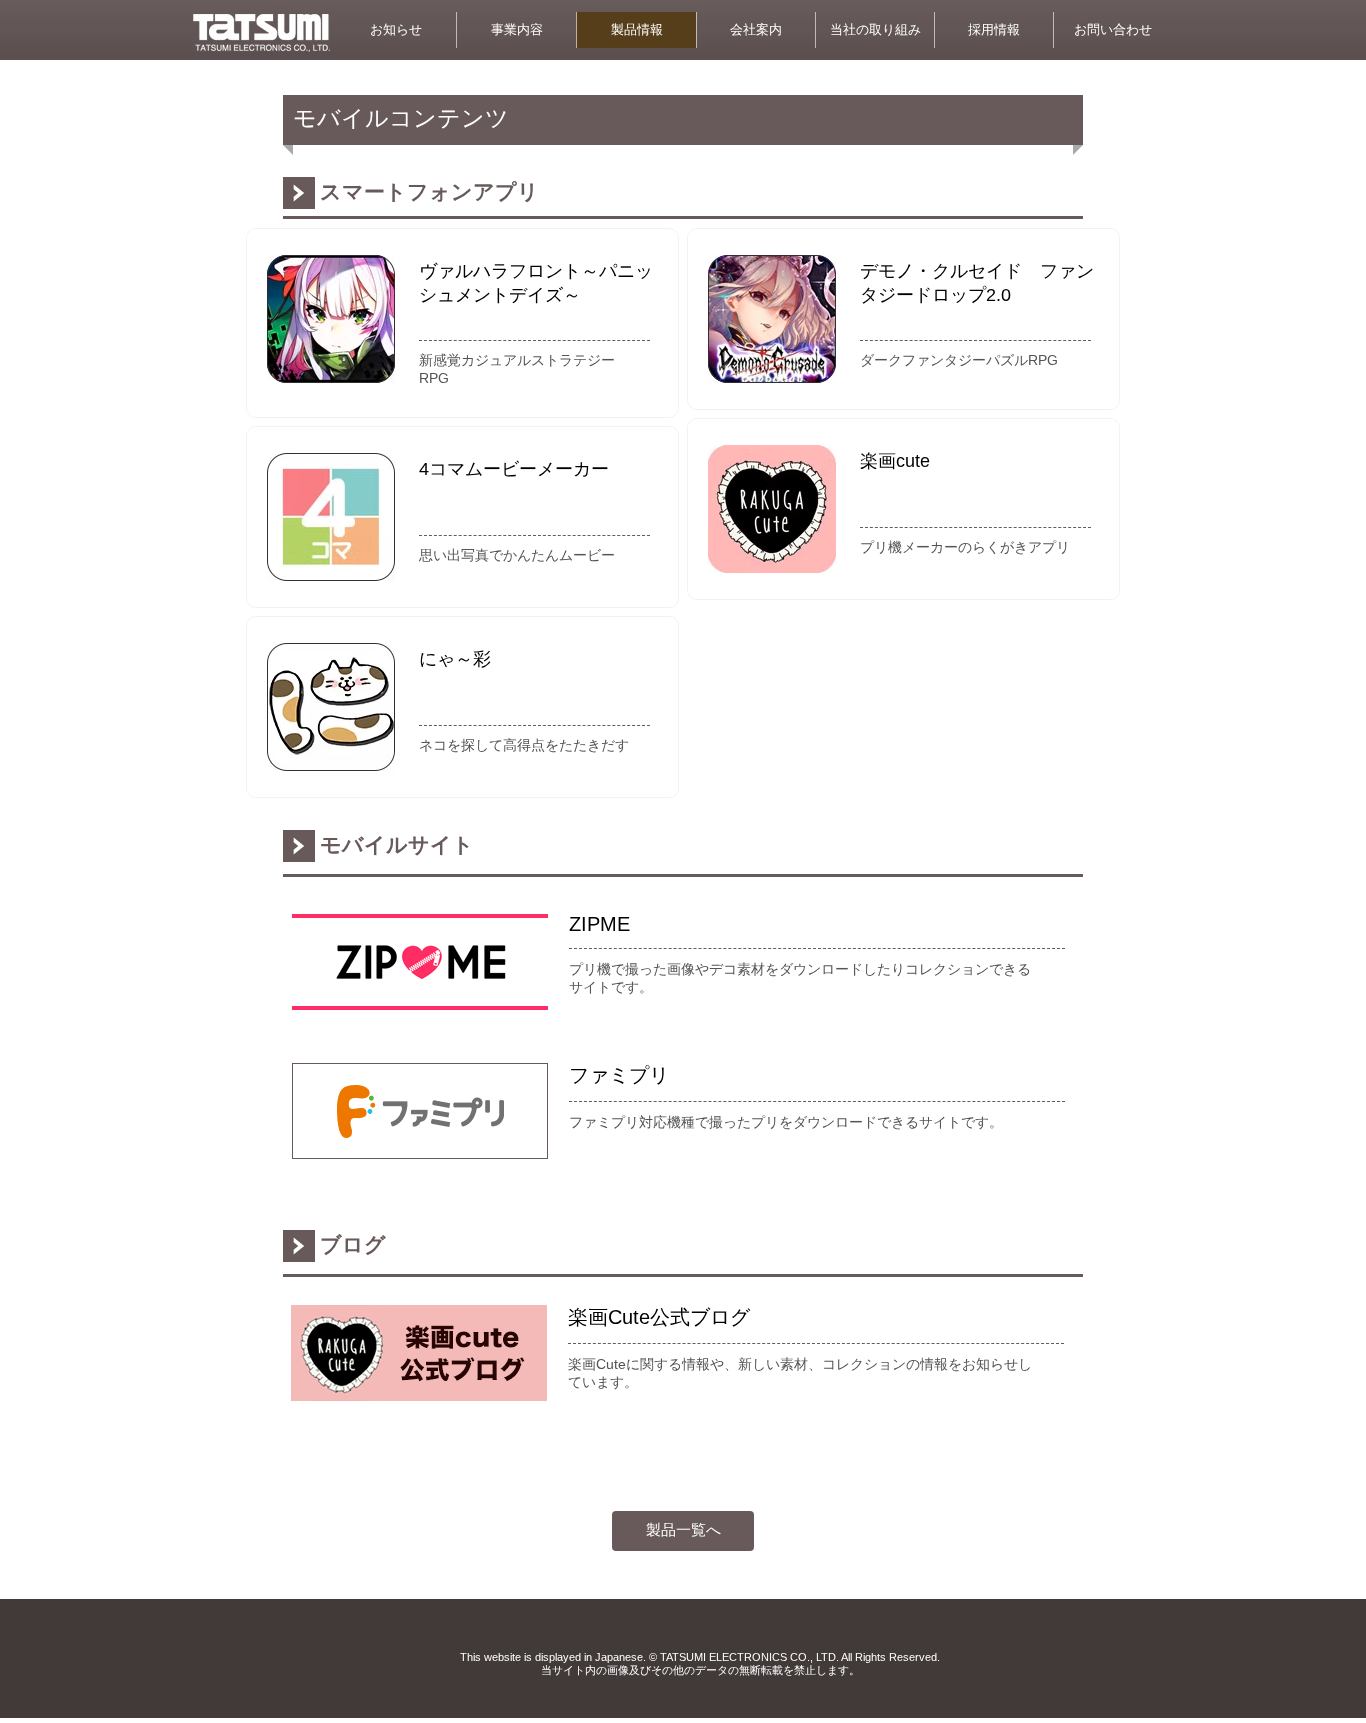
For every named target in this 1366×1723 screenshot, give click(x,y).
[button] (1112, 30)
